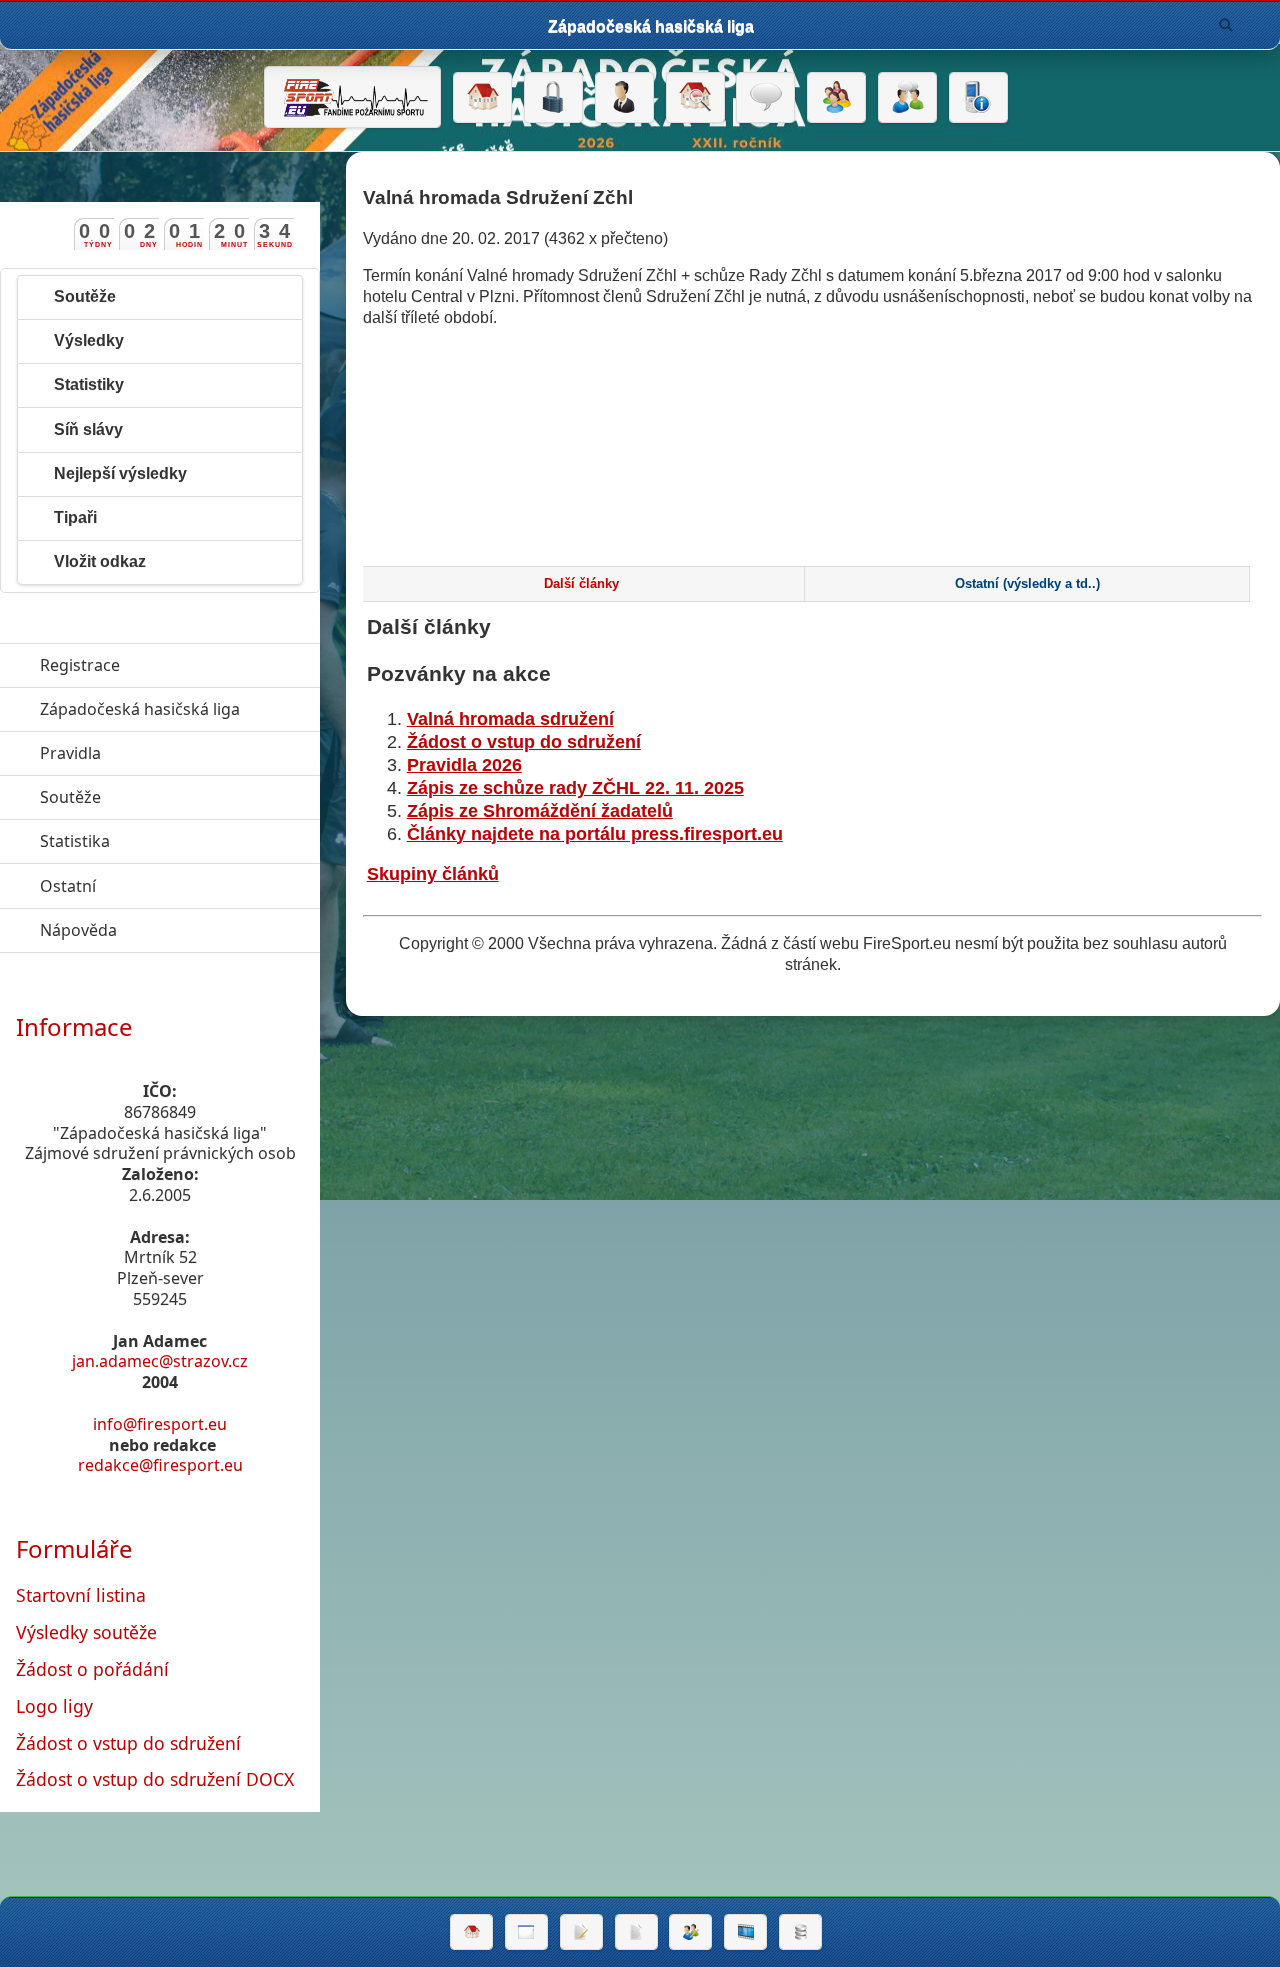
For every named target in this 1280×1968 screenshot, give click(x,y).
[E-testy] (836, 98)
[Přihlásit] (553, 98)
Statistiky (89, 384)
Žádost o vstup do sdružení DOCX (155, 1779)
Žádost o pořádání (92, 1669)
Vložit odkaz (100, 561)
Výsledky (89, 340)
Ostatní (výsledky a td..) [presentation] (1027, 584)
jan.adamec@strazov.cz (160, 1361)
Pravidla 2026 (464, 765)
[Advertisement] (813, 484)
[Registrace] (624, 98)
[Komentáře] (765, 98)
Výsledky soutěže (86, 1632)
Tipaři (75, 517)
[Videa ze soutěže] (745, 1932)
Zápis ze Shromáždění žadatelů (540, 811)
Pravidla (162, 753)
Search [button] (1226, 25)
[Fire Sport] (352, 97)
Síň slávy (88, 429)
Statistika (167, 841)
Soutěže (85, 296)
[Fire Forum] (907, 98)
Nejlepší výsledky (120, 473)
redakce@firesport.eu (160, 1465)
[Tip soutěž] (690, 1932)
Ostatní (160, 886)
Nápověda (170, 930)
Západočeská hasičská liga (180, 709)
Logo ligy (54, 1706)
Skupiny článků (433, 874)
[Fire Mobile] (978, 98)
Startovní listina (81, 1595)
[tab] (581, 584)
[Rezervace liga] (581, 1932)
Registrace (80, 665)
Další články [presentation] (581, 584)
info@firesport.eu (160, 1424)
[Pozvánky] (526, 1932)
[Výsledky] (636, 1932)
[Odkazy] (695, 98)
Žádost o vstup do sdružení (524, 742)
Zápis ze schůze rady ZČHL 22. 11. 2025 (575, 788)
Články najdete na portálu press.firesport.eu (595, 834)
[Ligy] (800, 1932)
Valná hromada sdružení (510, 719)
